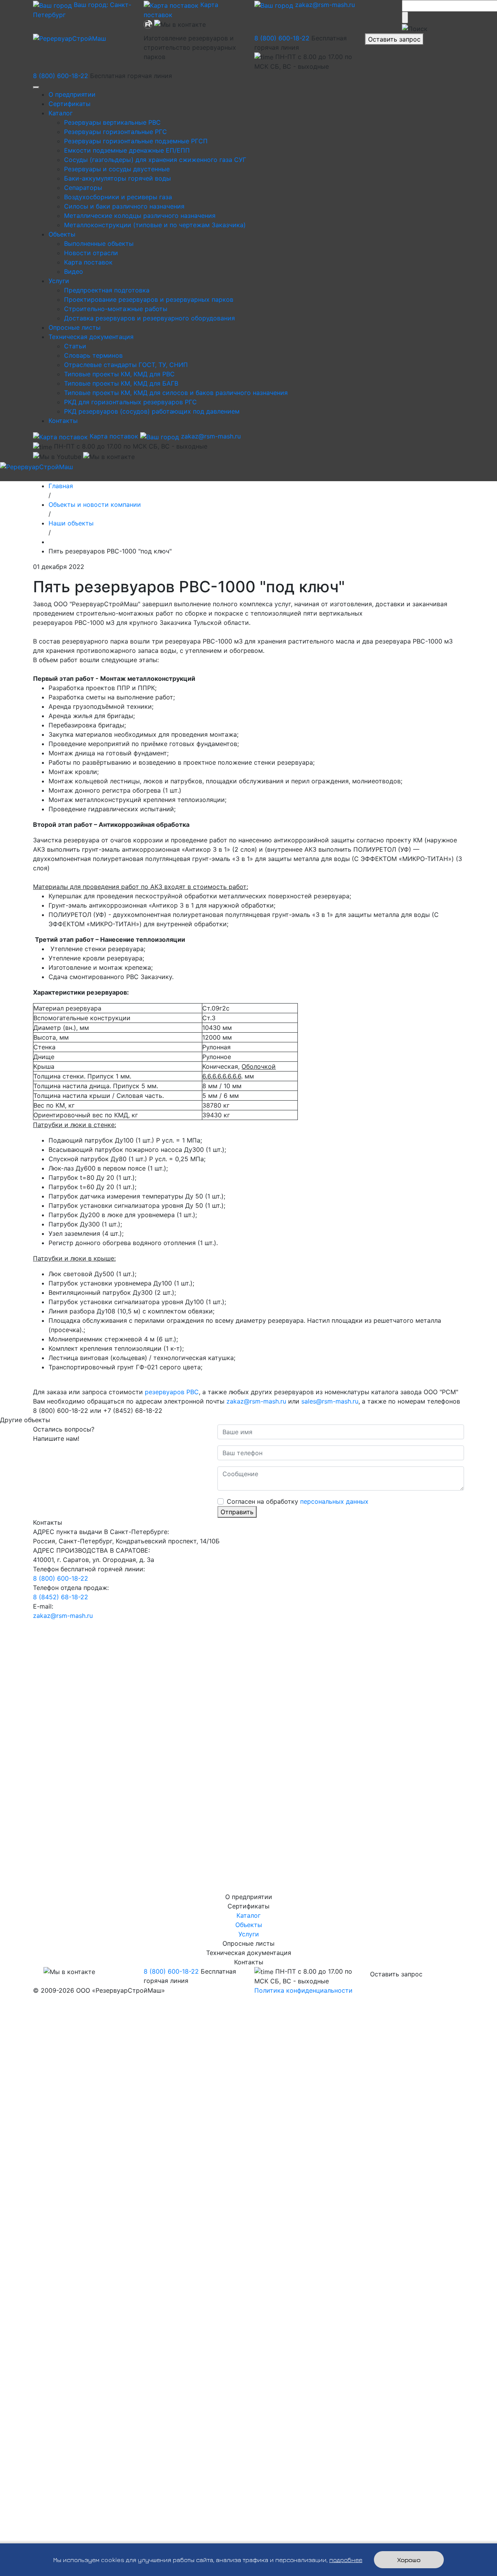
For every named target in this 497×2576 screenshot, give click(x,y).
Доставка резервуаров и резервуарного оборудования (149, 318)
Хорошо (409, 2560)
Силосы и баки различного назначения (124, 206)
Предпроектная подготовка (107, 290)
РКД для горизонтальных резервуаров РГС (130, 402)
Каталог (61, 113)
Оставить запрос (394, 39)
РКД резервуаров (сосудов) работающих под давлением (152, 411)
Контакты (63, 421)
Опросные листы (75, 327)
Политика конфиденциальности (303, 1990)
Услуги (59, 281)
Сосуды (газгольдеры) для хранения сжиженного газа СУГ (155, 160)
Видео (74, 271)
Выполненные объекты (99, 244)
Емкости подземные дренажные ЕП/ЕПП (127, 150)
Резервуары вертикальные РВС (112, 122)
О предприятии (72, 94)
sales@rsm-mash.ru (330, 1401)
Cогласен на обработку (298, 1501)
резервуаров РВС (172, 1392)
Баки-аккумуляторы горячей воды (117, 178)
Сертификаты (70, 104)
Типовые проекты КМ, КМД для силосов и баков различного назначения (176, 393)
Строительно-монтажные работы (116, 309)
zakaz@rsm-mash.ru (324, 5)
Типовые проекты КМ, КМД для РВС (119, 374)
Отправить (237, 1512)
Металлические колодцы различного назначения (140, 216)
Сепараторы (83, 188)
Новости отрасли (91, 253)
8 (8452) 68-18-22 (61, 1597)
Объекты (62, 234)
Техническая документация (91, 337)
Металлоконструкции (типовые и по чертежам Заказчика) (155, 225)
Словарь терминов (93, 355)
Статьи (75, 346)
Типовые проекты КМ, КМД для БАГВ (121, 383)
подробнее (346, 2560)
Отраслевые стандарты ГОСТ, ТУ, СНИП (126, 365)
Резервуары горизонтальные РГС (116, 132)
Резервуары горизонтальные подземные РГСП (136, 141)
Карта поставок (88, 262)
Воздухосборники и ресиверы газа (118, 197)
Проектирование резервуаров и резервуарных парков (149, 299)
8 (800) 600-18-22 (282, 38)
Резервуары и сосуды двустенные (117, 169)
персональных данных (334, 1501)
